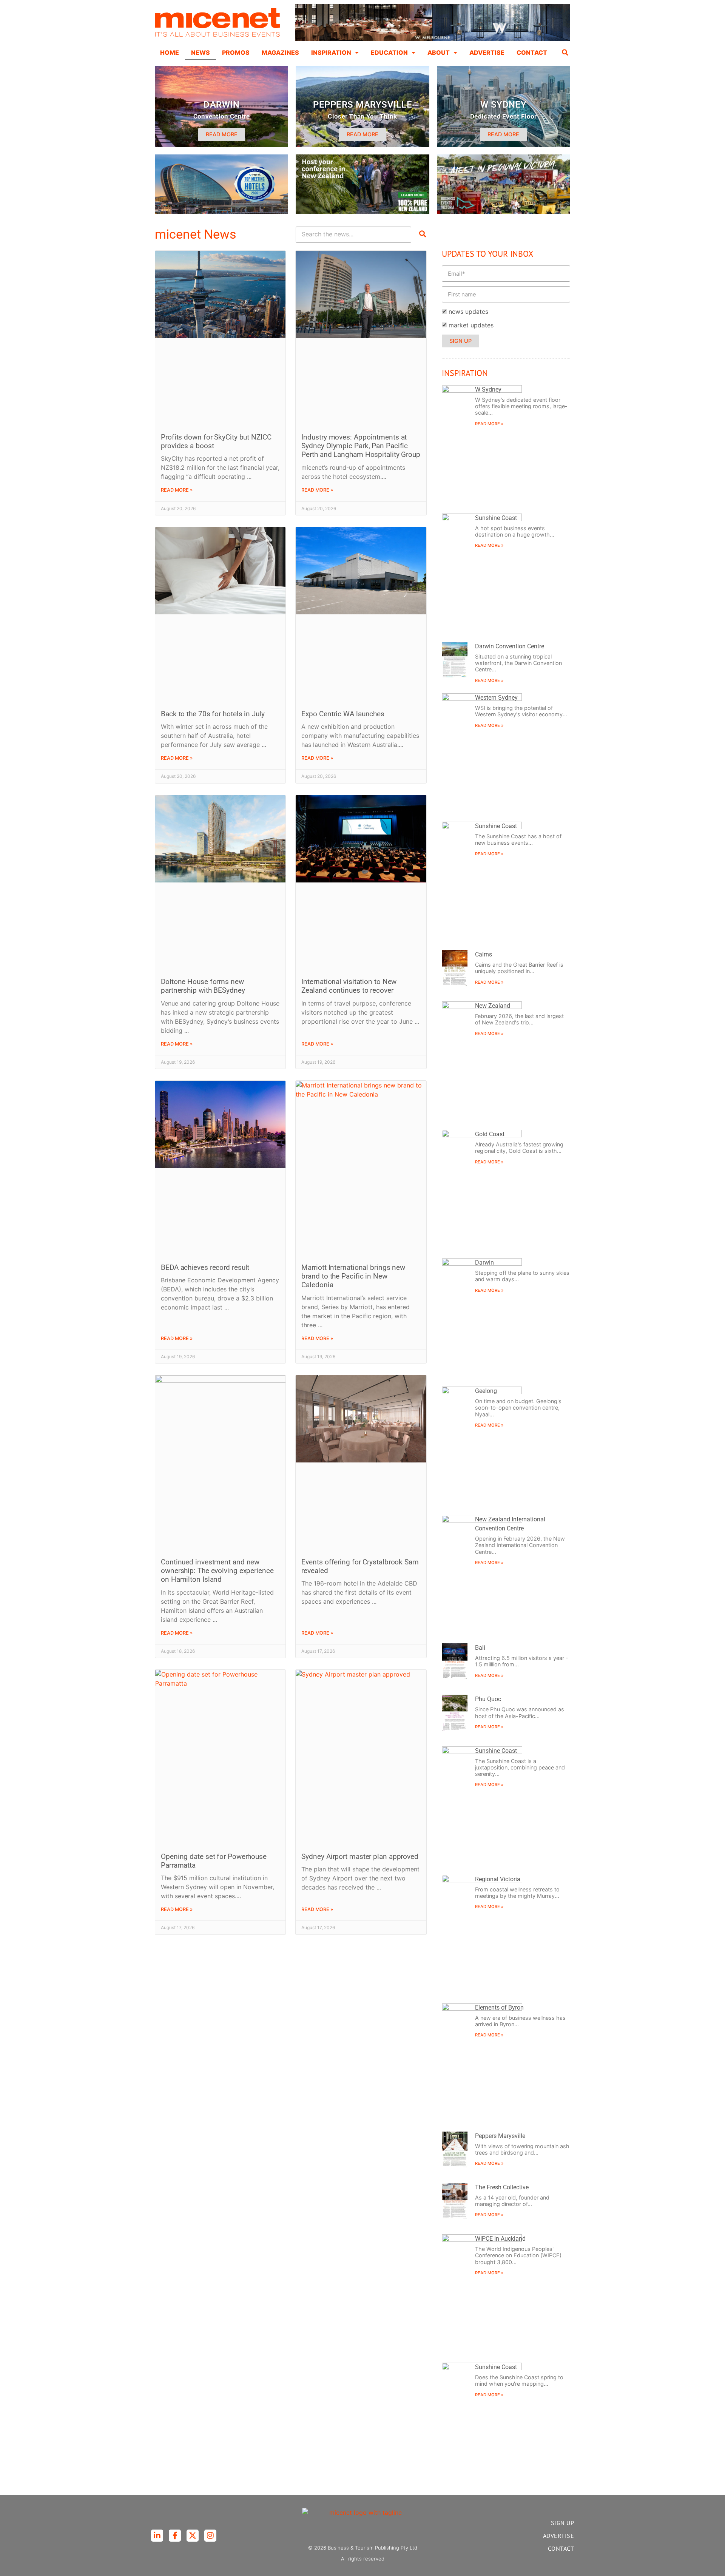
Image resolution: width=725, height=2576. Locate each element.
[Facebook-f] (175, 2536)
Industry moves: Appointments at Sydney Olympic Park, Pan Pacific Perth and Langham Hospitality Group (361, 446)
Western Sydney (496, 698)
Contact (532, 52)
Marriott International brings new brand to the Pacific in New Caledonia (353, 1276)
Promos (236, 52)
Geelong (486, 1391)
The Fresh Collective (502, 2187)
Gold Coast (490, 1134)
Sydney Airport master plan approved (360, 1856)
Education (389, 52)
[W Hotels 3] (221, 211)
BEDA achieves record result (205, 1267)
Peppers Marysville (500, 2136)
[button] (565, 52)
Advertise (487, 52)
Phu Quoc (488, 1699)
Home (170, 52)
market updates (471, 325)
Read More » (177, 490)
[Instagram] (210, 2536)
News (201, 52)
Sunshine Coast (496, 518)
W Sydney (488, 389)
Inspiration (331, 52)
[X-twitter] (193, 2536)
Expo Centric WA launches (343, 714)
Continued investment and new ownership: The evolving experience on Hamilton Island (217, 1571)
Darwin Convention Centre (510, 646)
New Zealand (493, 1006)
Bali (480, 1648)
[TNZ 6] (362, 211)
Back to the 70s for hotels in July (213, 714)
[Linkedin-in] (157, 2536)
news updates (468, 312)
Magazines (280, 52)
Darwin (484, 1263)
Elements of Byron (499, 2008)
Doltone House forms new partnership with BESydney (203, 986)
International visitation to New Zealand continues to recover (349, 986)
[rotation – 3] (504, 211)
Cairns (484, 954)
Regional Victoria (498, 1879)
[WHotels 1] (433, 39)
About (439, 52)
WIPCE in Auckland (500, 2239)
